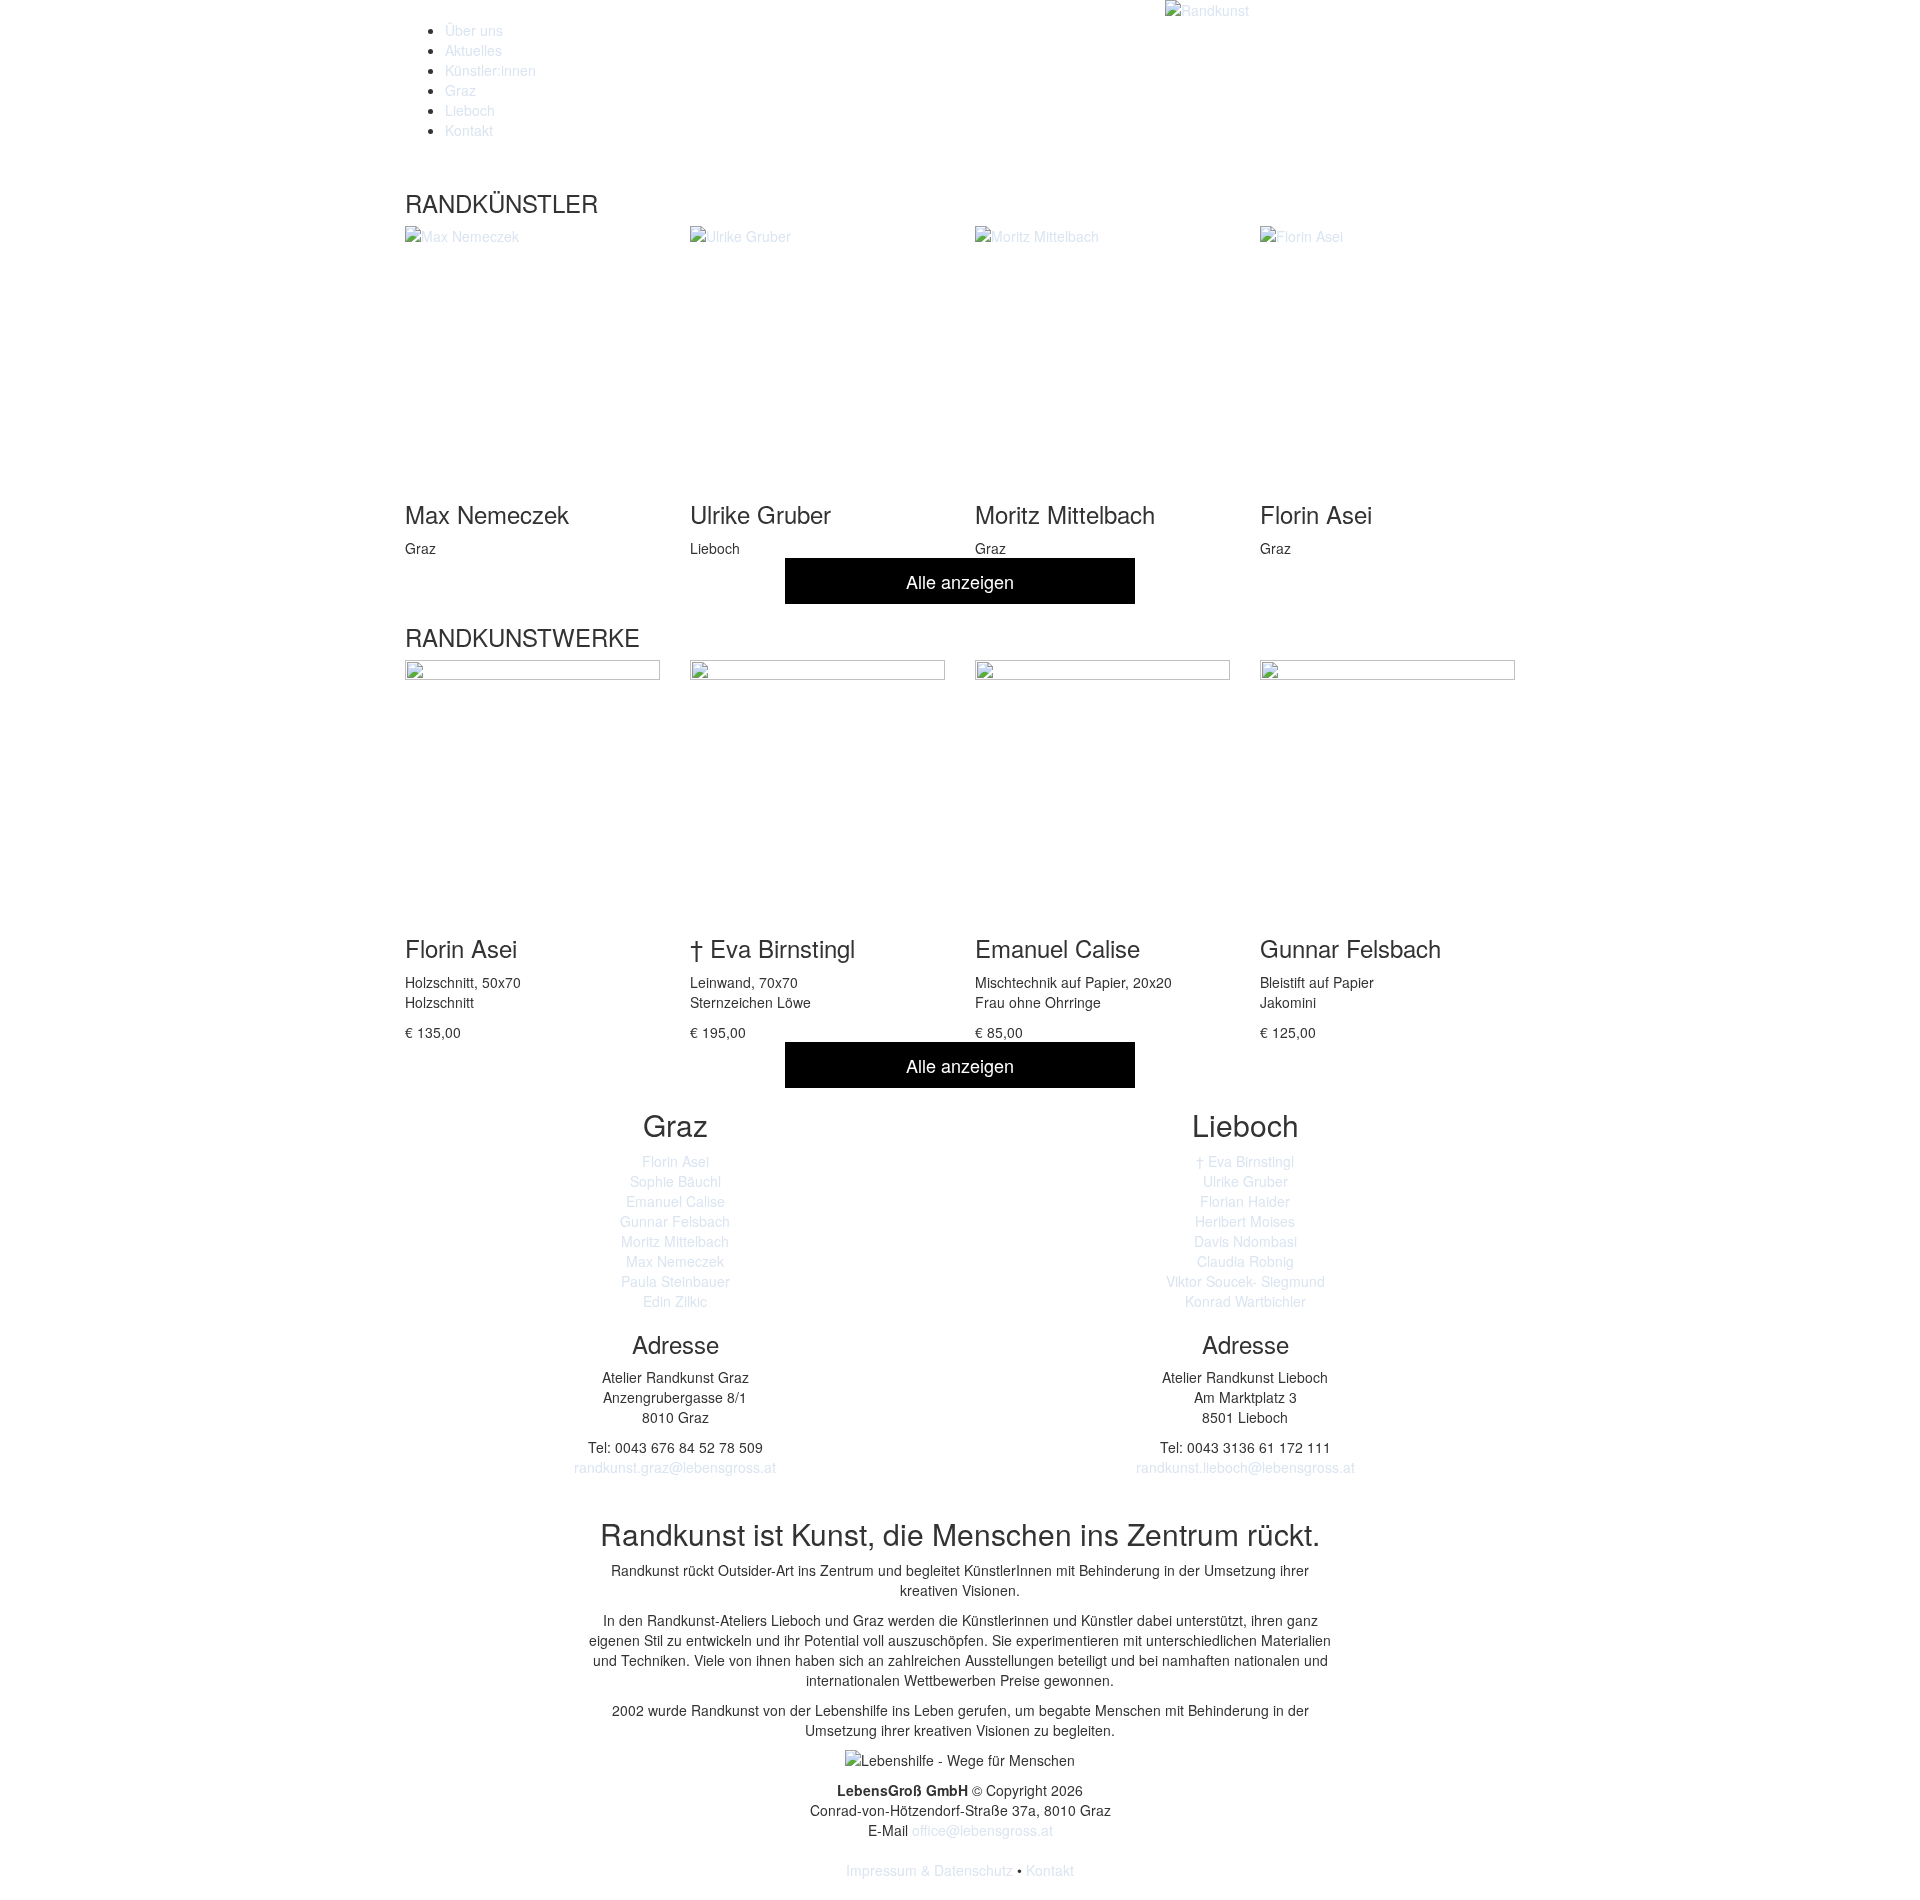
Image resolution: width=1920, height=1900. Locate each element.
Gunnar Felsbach (675, 1221)
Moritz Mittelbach (675, 1241)
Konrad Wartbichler (1245, 1301)
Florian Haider (1245, 1201)
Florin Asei (675, 1161)
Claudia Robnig (1245, 1261)
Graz (460, 90)
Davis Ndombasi (1245, 1241)
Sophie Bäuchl (675, 1181)
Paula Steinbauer (675, 1281)
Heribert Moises (1245, 1221)
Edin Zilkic (675, 1301)
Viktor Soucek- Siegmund (1245, 1281)
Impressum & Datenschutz (929, 1870)
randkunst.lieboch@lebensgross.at (1245, 1467)
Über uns (474, 30)
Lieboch (470, 110)
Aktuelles (473, 50)
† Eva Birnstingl (1245, 1161)
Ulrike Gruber (1245, 1181)
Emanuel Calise (675, 1201)
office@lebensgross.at (982, 1830)
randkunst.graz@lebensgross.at (675, 1467)
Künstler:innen (490, 70)
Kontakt (469, 130)
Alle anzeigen (960, 581)
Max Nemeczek (675, 1261)
